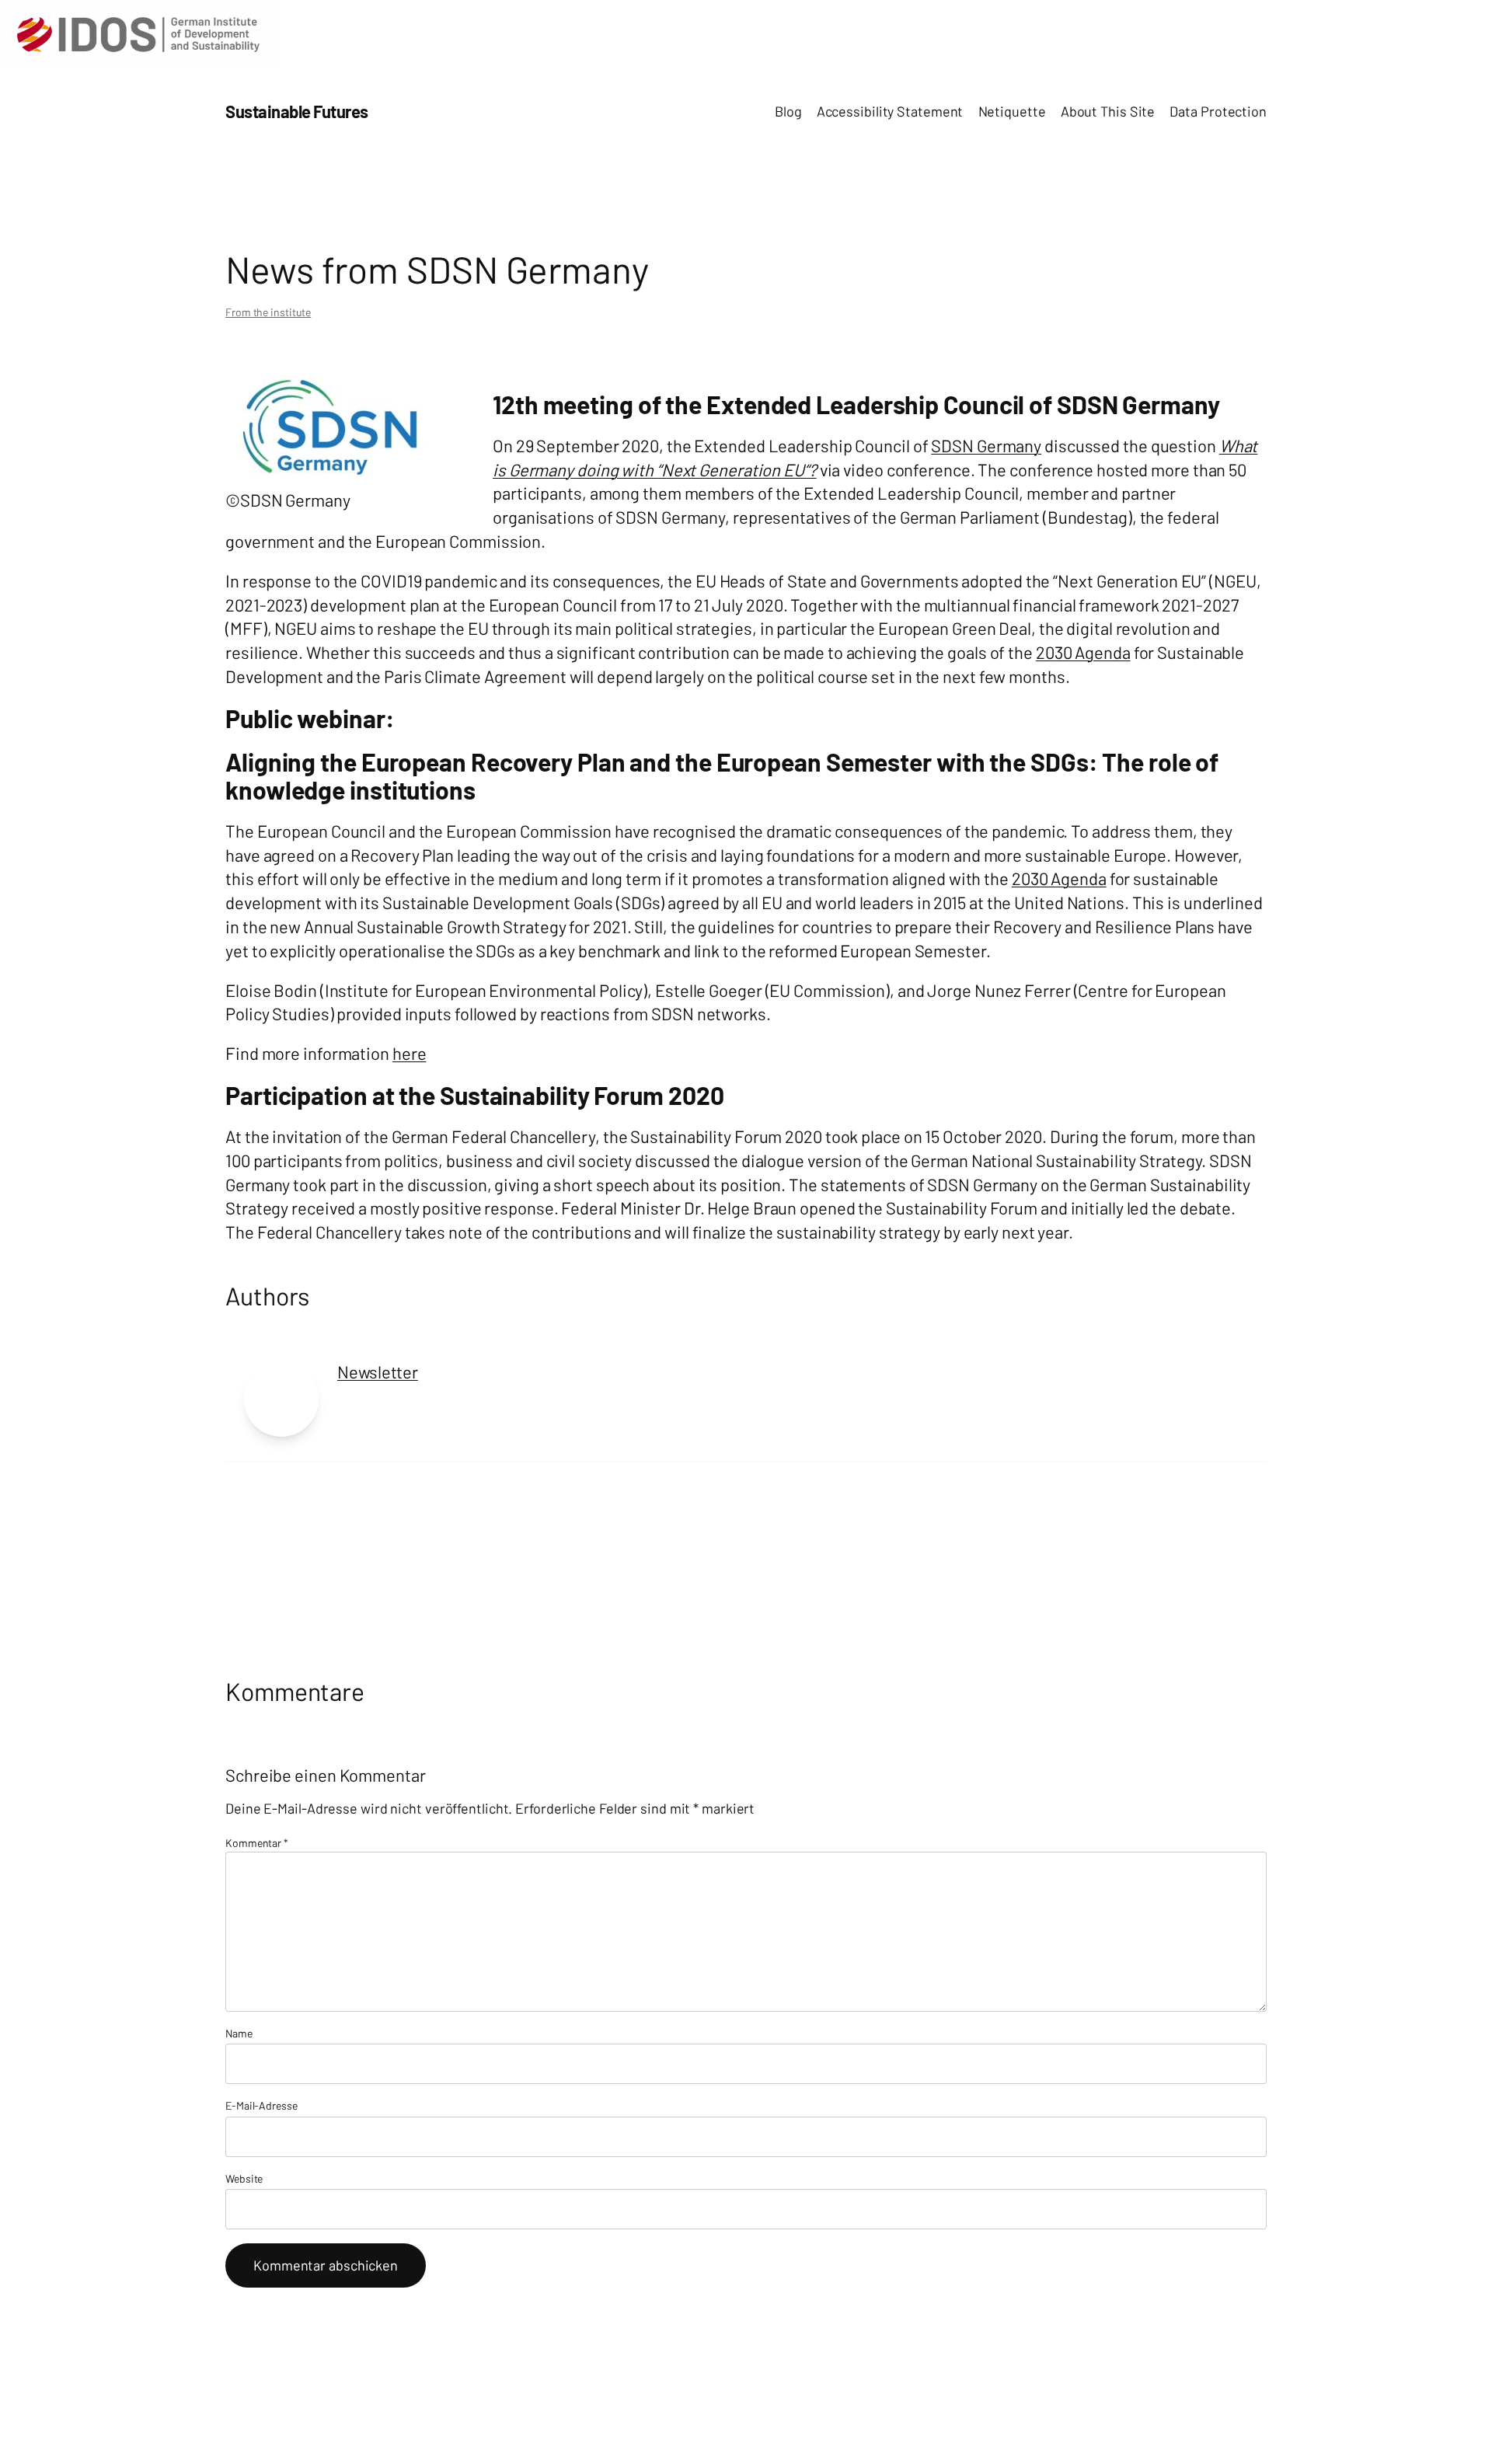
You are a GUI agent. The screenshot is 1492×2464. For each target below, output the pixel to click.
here (410, 1053)
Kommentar (257, 1843)
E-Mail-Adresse (261, 2105)
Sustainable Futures (297, 111)
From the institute (268, 312)
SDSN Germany (986, 445)
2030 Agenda (1083, 652)
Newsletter (378, 1371)
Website (244, 2178)
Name (239, 2033)
